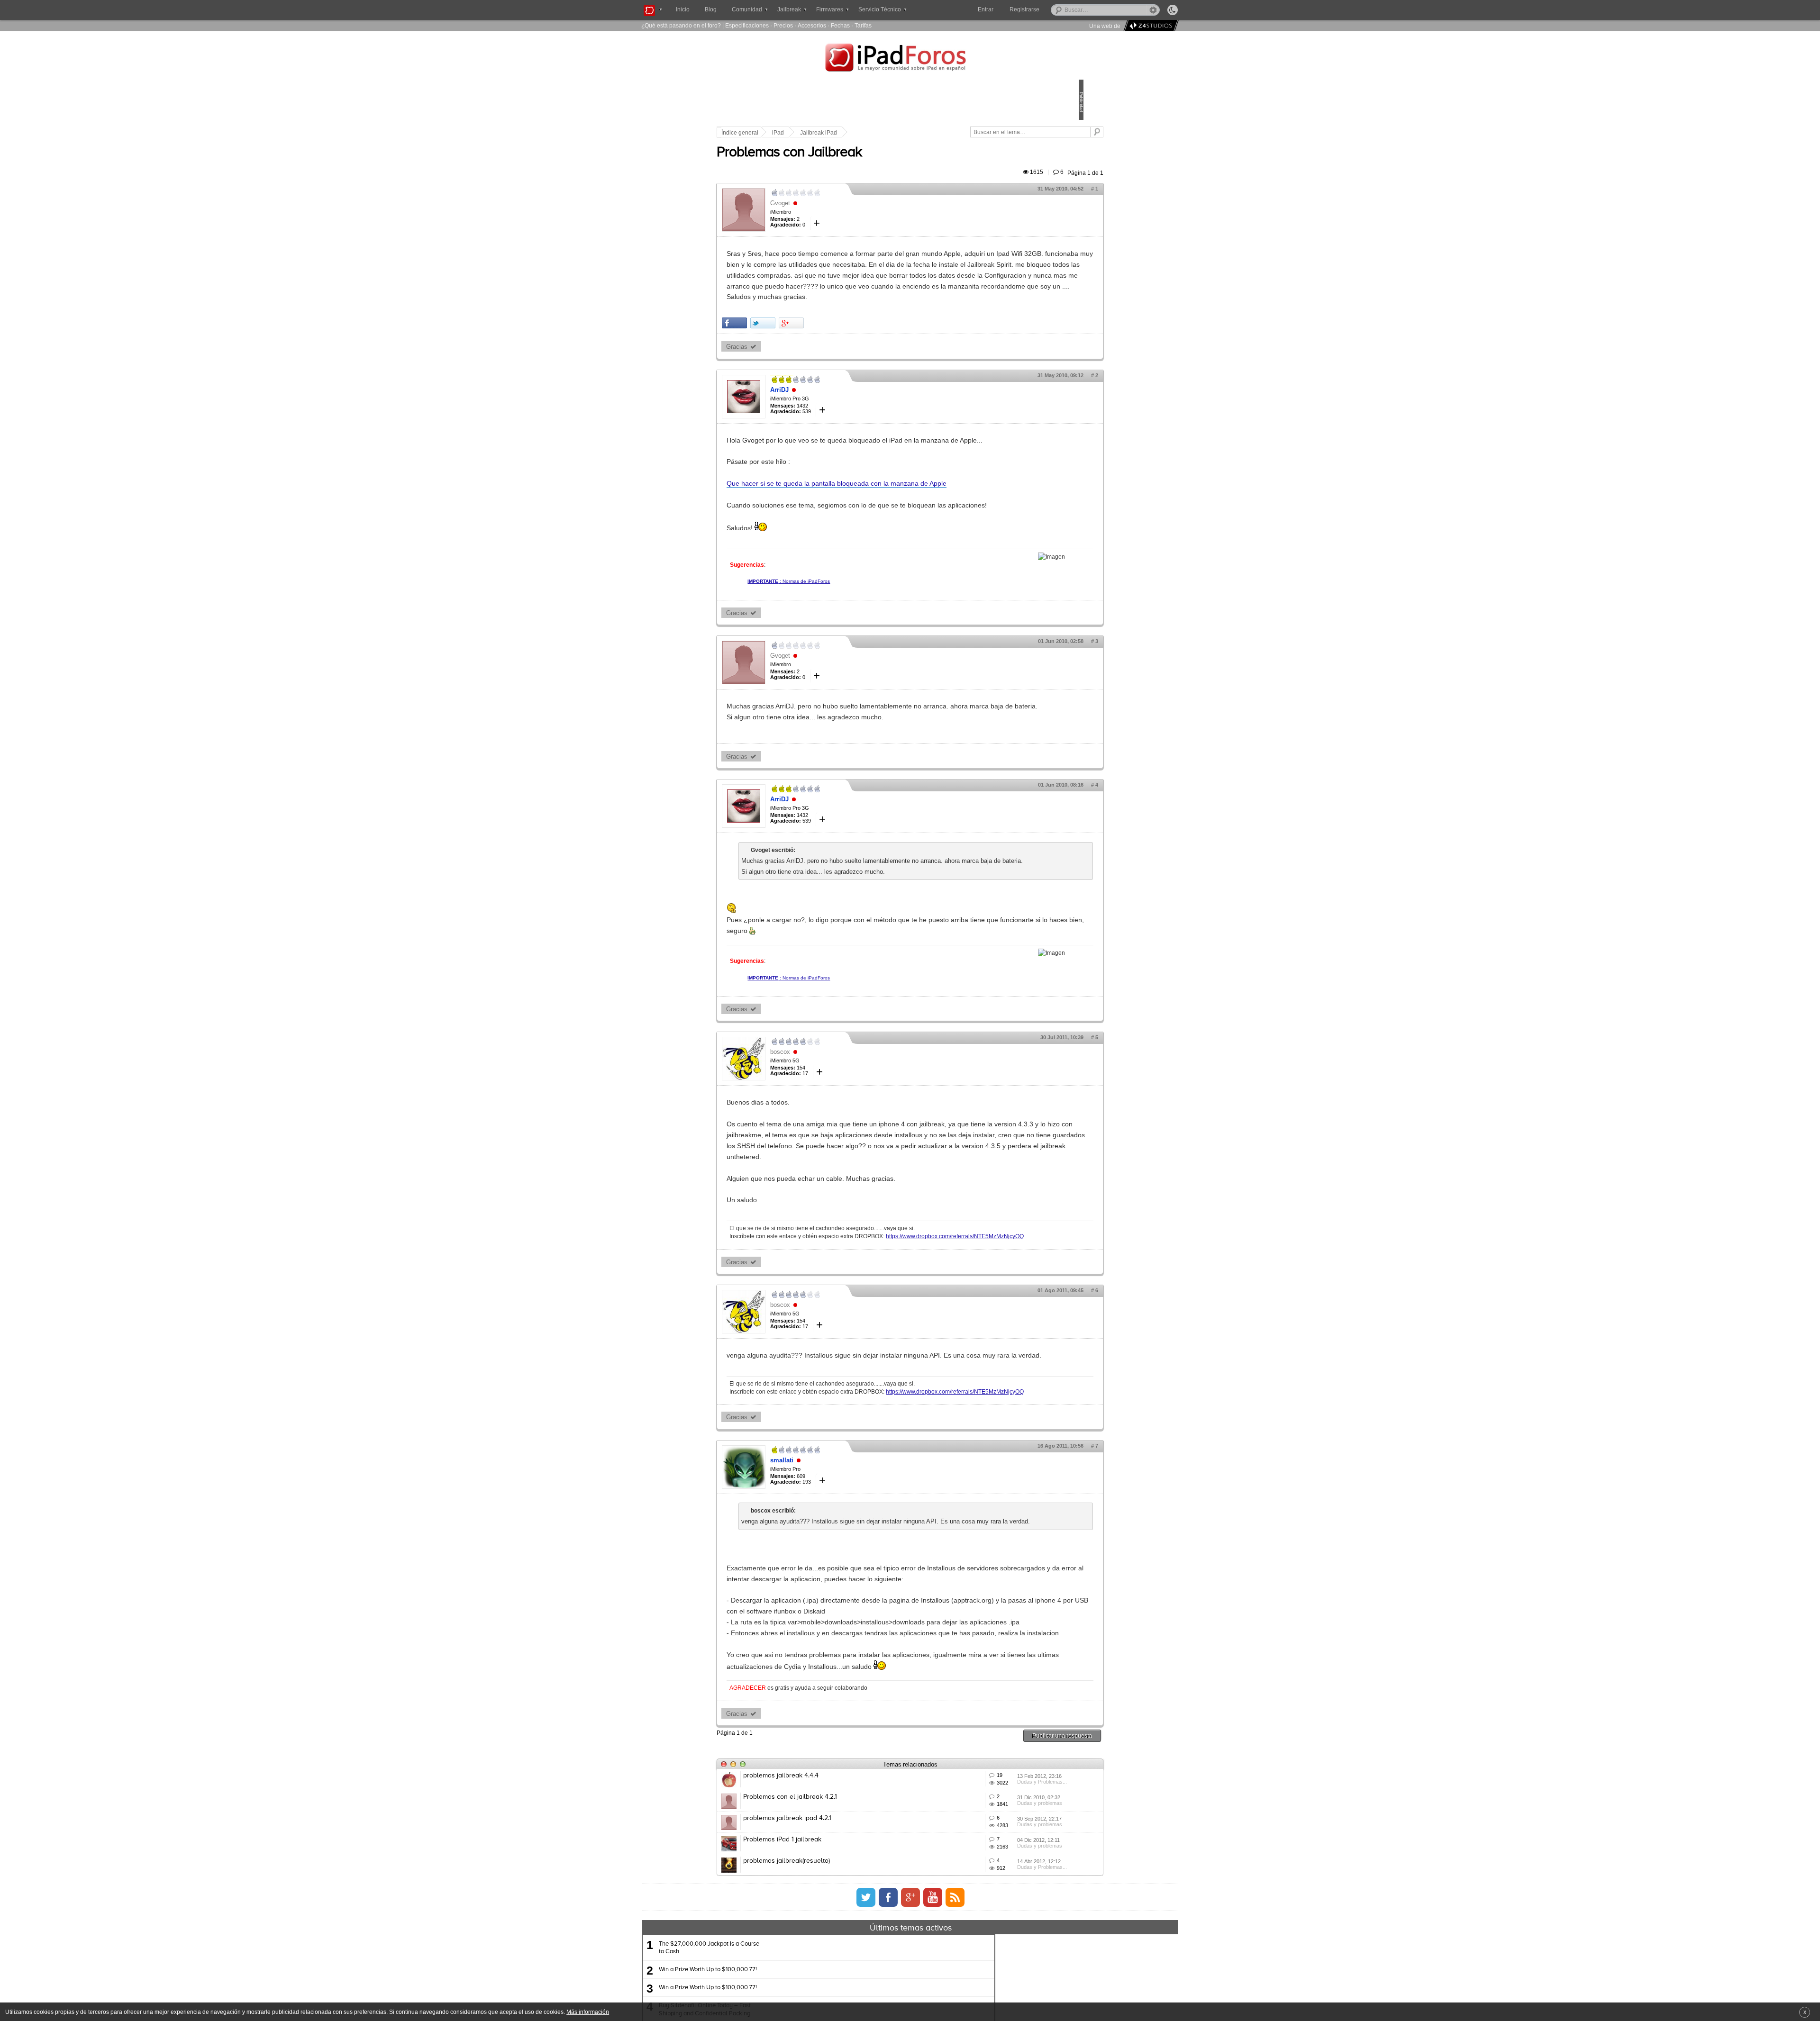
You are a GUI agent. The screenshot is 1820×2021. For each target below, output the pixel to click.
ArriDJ (845, 433)
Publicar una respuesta (996, 1926)
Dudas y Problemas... (997, 1987)
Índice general (806, 133)
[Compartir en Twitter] (829, 367)
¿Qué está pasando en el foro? (681, 25)
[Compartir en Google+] (857, 367)
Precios (783, 25)
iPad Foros (910, 59)
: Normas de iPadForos (855, 647)
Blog (711, 9)
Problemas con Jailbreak (855, 163)
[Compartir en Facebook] (800, 367)
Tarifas (863, 25)
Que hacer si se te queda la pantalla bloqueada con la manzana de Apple (902, 538)
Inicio (683, 9)
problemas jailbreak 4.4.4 (847, 1966)
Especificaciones (747, 25)
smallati (848, 1585)
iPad (844, 133)
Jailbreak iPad (884, 133)
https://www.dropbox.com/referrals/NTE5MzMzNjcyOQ (864, 1342)
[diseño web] (1150, 26)
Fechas (840, 25)
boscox (846, 1139)
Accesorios (812, 25)
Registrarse (1055, 9)
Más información (588, 2012)
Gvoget (846, 214)
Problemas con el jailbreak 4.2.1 (856, 2001)
